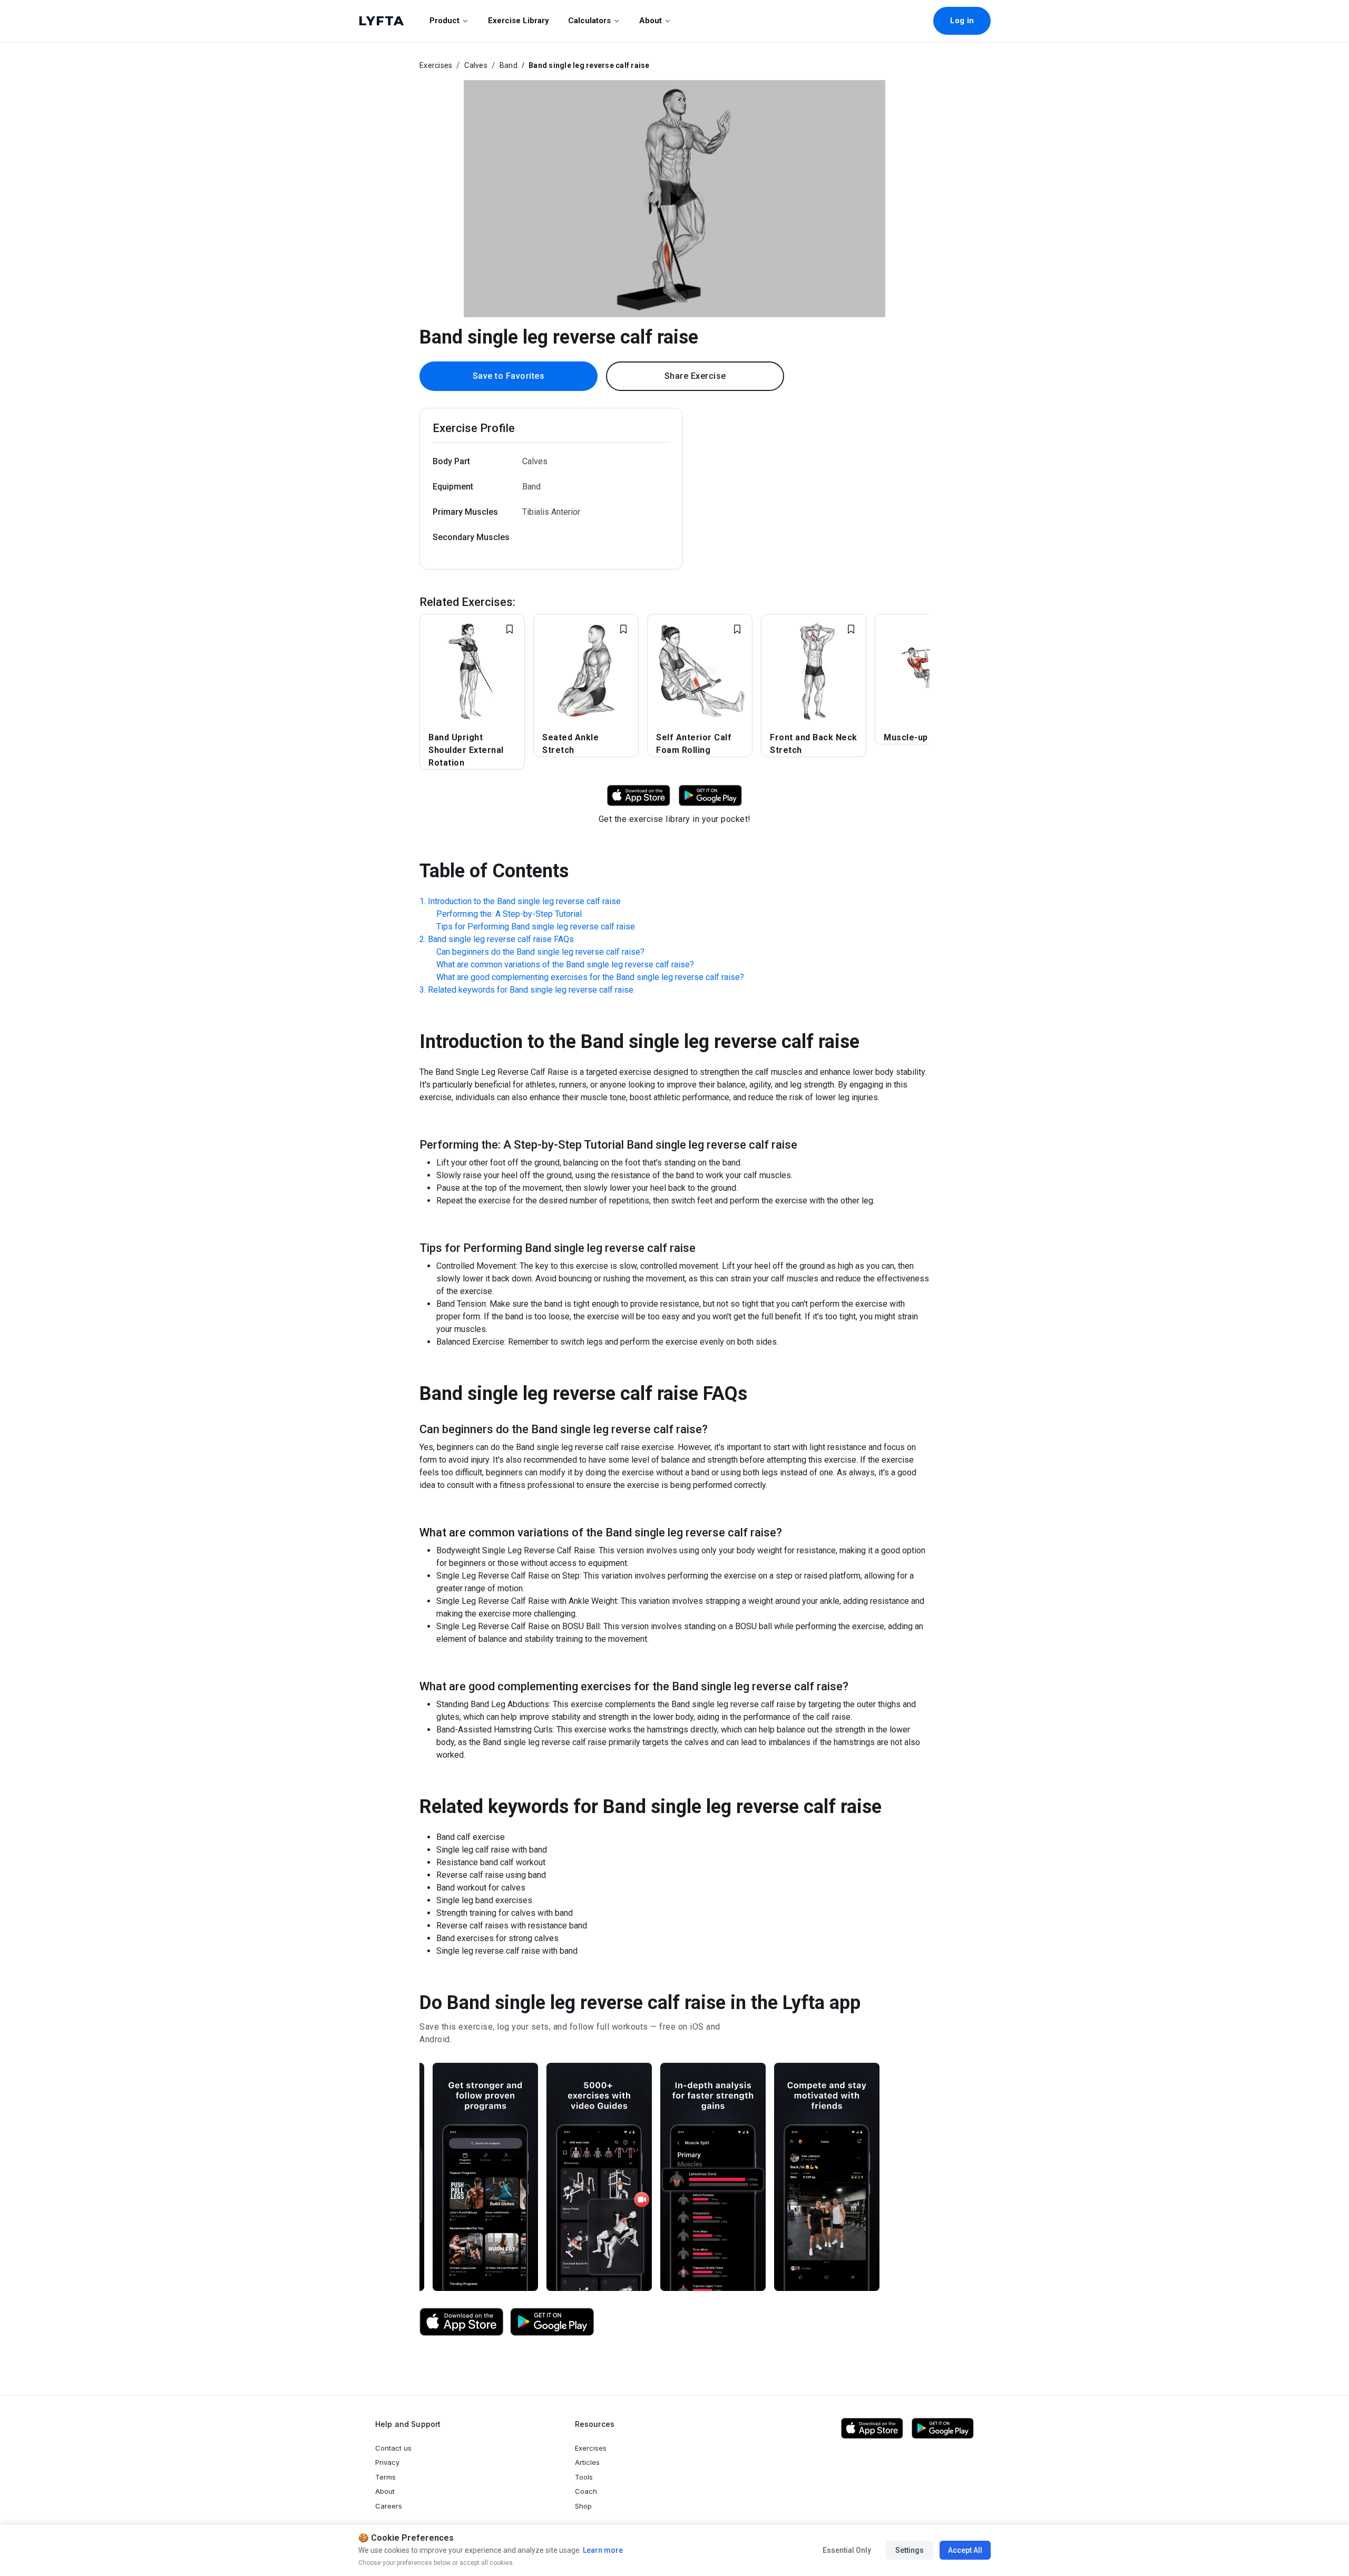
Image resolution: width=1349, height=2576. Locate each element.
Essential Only (847, 2550)
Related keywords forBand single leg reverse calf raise (531, 990)
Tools (584, 2477)
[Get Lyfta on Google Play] (552, 2322)
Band (509, 65)
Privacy (387, 2462)
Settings (910, 2550)
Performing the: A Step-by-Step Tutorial (509, 914)
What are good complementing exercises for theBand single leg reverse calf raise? (590, 977)
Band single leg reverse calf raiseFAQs (501, 939)
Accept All (965, 2550)
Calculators (589, 21)
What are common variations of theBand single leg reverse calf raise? (565, 964)
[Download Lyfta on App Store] (639, 795)
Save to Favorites (509, 376)
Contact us (393, 2448)
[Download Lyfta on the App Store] (462, 2322)
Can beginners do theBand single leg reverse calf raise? (540, 952)
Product (444, 21)
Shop (583, 2506)
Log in (962, 21)
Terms (385, 2477)
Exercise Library (519, 21)
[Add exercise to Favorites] (510, 629)
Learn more (602, 2550)
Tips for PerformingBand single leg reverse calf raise (536, 927)
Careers (389, 2506)
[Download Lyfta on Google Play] (710, 795)
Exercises (436, 65)
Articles (587, 2462)
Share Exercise (695, 376)
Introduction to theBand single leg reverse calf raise (524, 901)
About (651, 21)
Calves (476, 65)
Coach (586, 2491)
